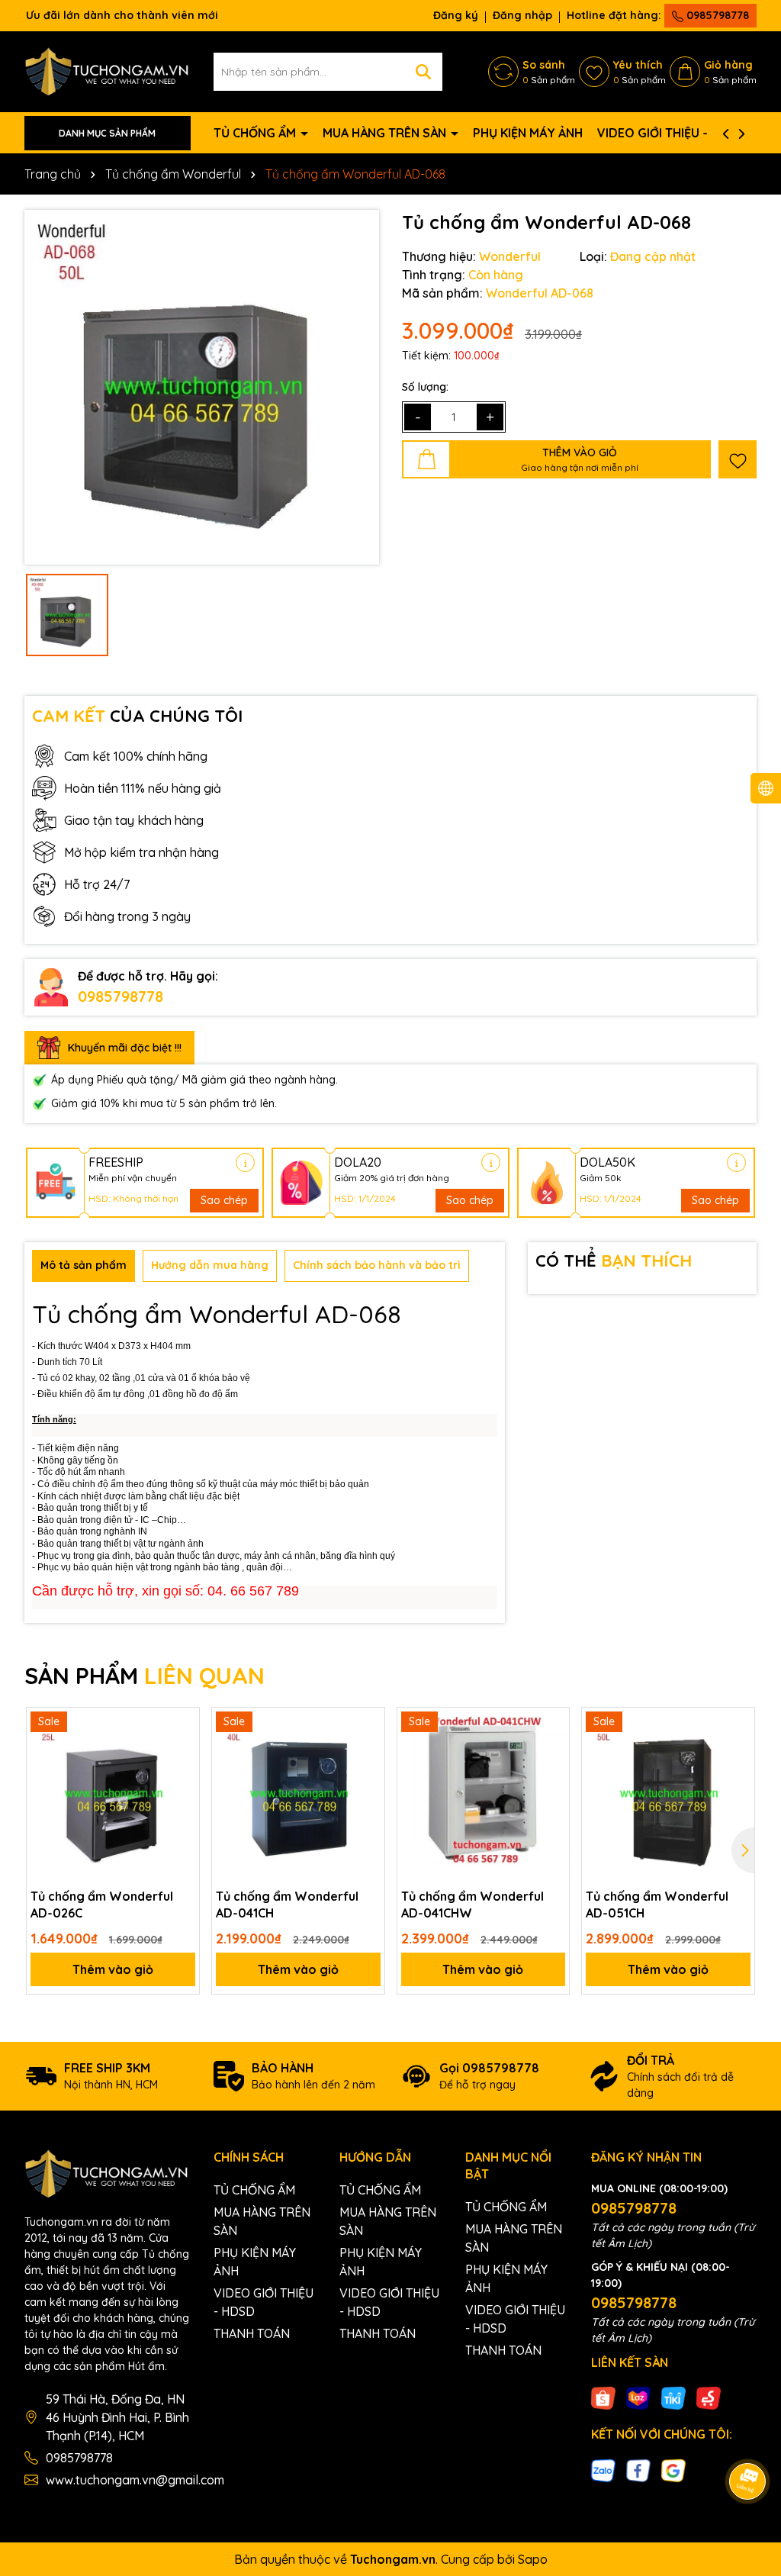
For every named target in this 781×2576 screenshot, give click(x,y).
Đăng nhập (522, 15)
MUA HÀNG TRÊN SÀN (386, 133)
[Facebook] (638, 2469)
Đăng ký (456, 15)
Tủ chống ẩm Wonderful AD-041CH (287, 1905)
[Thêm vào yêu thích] (738, 459)
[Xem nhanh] (182, 1778)
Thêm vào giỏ (113, 1969)
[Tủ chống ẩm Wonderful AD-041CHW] (484, 1794)
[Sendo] (709, 2397)
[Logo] (108, 71)
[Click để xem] (202, 387)
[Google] (673, 2469)
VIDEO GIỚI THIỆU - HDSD (671, 133)
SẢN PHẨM (145, 1676)
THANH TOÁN (252, 2333)
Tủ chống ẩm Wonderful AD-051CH (657, 1905)
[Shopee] (603, 2397)
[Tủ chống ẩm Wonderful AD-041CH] (298, 1794)
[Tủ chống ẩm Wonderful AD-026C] (113, 1794)
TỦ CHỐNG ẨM (256, 133)
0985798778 (716, 15)
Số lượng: (425, 387)
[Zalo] (603, 2469)
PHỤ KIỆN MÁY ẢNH (528, 133)
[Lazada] (638, 2397)
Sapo (533, 2559)
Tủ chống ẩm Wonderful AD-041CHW (472, 1905)
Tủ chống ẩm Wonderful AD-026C (102, 1905)
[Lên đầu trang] (748, 2439)
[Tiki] (673, 2397)
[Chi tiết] (245, 1162)
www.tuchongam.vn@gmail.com (135, 2480)
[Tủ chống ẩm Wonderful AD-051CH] (668, 1794)
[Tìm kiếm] (423, 72)
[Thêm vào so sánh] (182, 1751)
